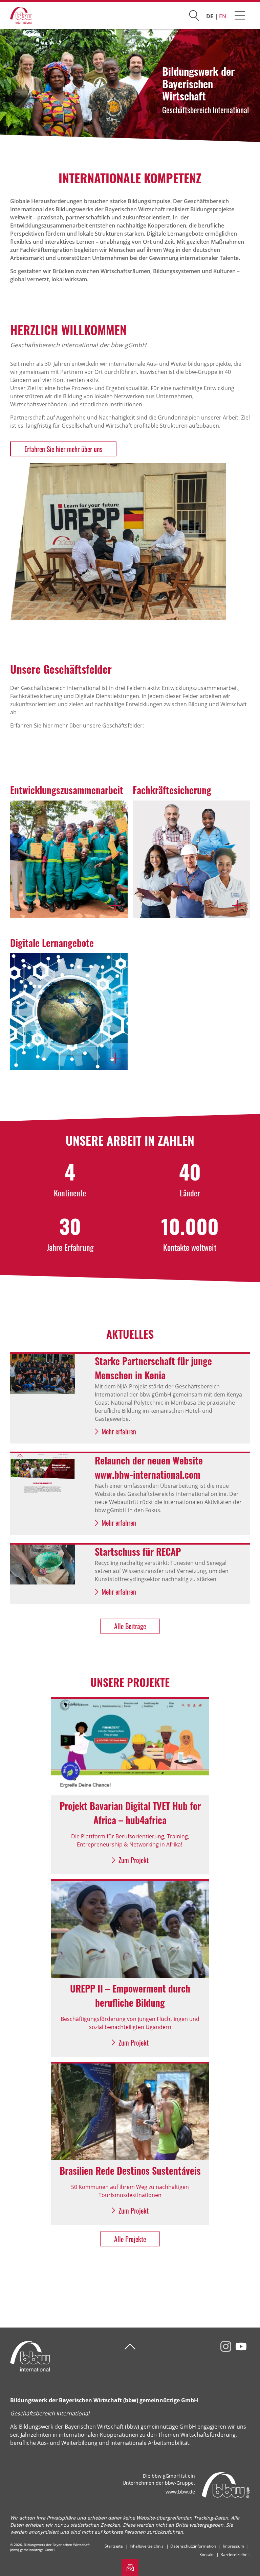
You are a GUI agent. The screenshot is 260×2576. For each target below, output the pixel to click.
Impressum (233, 2546)
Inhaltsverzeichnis (147, 2546)
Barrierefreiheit (235, 2555)
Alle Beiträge (130, 1626)
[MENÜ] (240, 15)
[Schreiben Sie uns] (130, 2568)
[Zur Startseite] (16, 15)
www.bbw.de (180, 2492)
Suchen (194, 14)
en (223, 16)
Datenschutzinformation (193, 2546)
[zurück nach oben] (130, 2347)
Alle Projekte (130, 2239)
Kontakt (207, 2555)
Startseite (114, 2546)
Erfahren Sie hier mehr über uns (63, 449)
